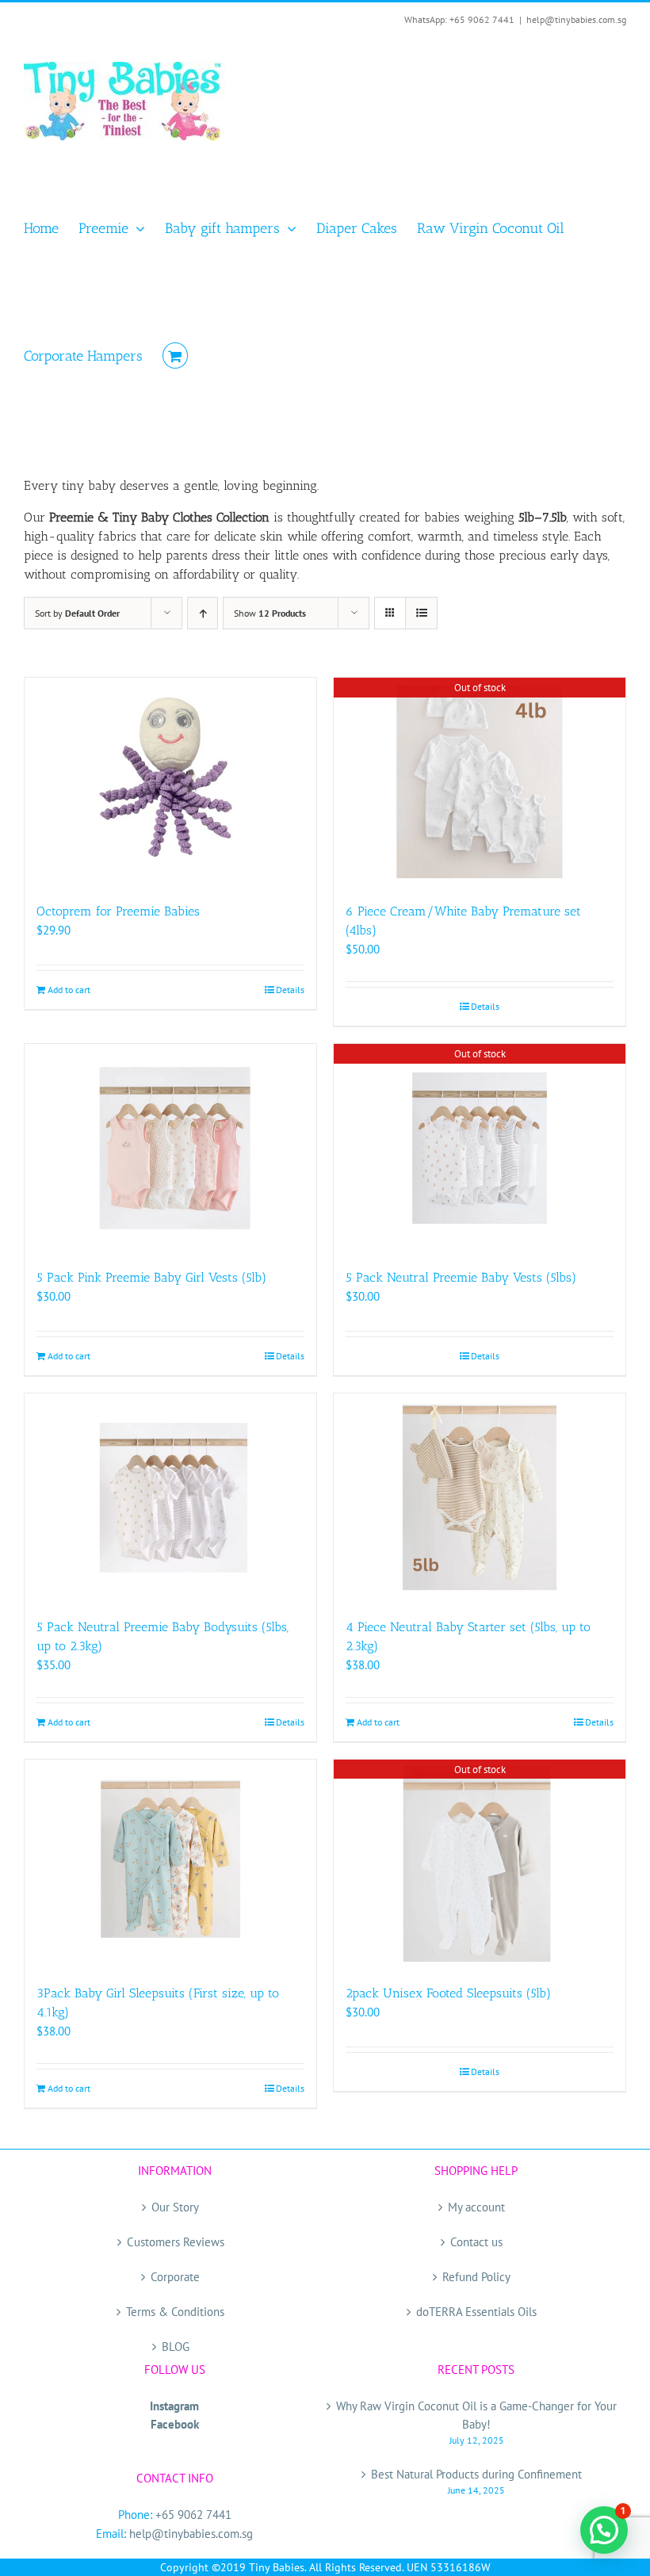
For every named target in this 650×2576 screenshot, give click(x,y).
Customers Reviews (176, 2242)
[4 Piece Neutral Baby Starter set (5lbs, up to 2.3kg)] (480, 1498)
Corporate (175, 2277)
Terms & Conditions (175, 2312)
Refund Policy (476, 2277)
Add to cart (69, 990)
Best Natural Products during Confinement (476, 2474)
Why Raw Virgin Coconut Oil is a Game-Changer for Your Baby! (476, 2415)
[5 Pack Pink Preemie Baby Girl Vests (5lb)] (170, 1148)
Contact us (476, 2242)
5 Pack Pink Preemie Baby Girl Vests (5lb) (151, 1277)
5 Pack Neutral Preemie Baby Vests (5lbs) (461, 1277)
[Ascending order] (203, 613)
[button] (604, 2530)
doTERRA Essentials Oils (476, 2312)
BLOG (176, 2347)
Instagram (174, 2406)
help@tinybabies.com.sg (576, 19)
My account (476, 2207)
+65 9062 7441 (193, 2515)
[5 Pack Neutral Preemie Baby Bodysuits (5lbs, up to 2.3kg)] (170, 1498)
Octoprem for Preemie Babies (118, 911)
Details (290, 990)
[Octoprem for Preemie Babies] (170, 782)
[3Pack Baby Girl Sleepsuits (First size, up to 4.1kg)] (170, 1864)
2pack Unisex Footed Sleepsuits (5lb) (448, 1993)
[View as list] (421, 613)
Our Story (175, 2207)
